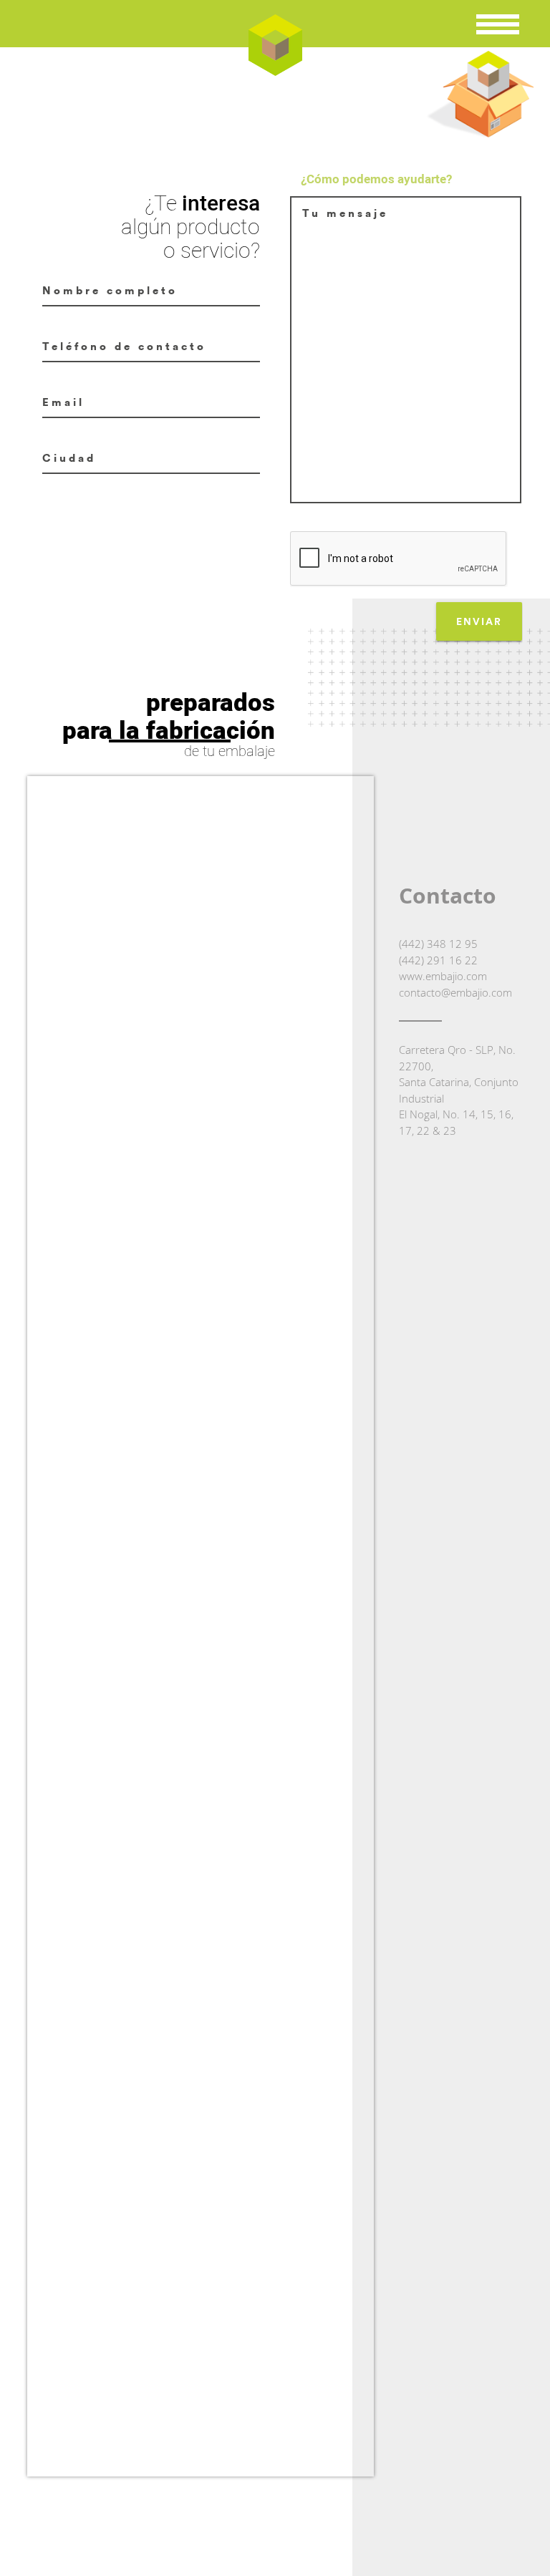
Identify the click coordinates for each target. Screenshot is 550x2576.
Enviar (479, 621)
